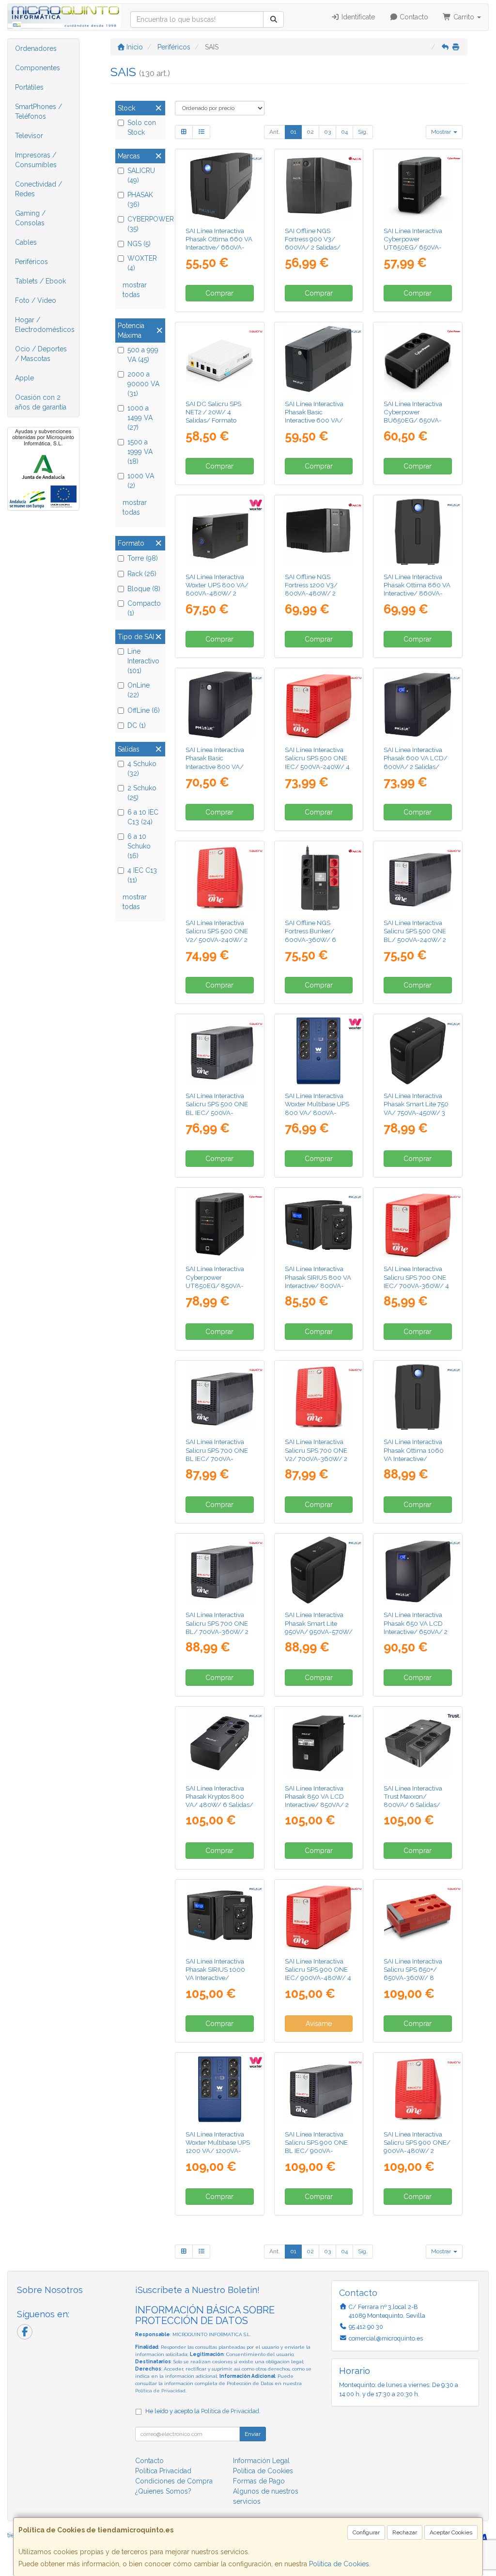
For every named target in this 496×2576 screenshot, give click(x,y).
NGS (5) (139, 244)
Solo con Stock (142, 127)
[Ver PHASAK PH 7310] (220, 1916)
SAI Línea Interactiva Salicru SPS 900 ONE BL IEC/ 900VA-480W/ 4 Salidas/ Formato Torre (316, 2151)
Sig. (363, 132)
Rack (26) (142, 574)
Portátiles (29, 87)
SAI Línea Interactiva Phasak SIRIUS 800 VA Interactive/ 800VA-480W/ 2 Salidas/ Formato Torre (318, 1285)
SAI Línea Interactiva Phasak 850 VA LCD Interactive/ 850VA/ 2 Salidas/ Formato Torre (319, 1801)
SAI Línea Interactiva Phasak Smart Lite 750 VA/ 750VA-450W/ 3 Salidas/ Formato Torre (418, 1108)
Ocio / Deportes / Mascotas (41, 354)
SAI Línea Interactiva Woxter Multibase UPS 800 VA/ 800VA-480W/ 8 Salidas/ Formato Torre (317, 1112)
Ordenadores (36, 48)
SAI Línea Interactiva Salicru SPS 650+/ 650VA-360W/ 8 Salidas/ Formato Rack (417, 1974)
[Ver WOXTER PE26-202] (220, 2089)
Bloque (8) (144, 589)
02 (310, 132)
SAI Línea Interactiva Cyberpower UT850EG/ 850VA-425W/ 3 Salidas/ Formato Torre (215, 1285)
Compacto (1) (144, 608)
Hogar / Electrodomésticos (45, 325)
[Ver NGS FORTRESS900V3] (318, 186)
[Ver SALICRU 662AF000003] (418, 2089)
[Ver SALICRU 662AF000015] (318, 1916)
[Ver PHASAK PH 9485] (318, 1743)
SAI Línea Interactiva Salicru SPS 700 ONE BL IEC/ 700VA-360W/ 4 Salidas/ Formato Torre (217, 1458)
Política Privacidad (163, 2471)
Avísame (319, 2024)
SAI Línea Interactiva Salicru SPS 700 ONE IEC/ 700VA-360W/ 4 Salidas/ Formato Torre (418, 1281)
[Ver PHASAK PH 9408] (220, 705)
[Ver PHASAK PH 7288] (418, 532)
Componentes (38, 68)
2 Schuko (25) (142, 793)
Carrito (464, 17)
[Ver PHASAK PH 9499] (318, 1570)
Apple (24, 378)
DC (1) (137, 725)
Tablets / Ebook (40, 281)
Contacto (413, 17)
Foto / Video (36, 300)
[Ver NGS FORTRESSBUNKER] (318, 878)
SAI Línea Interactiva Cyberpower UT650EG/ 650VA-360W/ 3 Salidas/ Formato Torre (413, 247)
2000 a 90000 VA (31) (143, 384)
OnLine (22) (139, 690)
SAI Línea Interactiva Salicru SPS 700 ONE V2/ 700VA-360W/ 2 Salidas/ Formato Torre (319, 1454)
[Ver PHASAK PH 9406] (318, 359)
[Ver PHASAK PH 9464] (418, 705)
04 (344, 132)
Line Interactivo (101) (143, 661)
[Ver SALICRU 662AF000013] (318, 705)
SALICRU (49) (141, 175)
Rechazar (405, 2532)
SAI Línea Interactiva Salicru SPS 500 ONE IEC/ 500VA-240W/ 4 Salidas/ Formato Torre (319, 762)
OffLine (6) (144, 710)
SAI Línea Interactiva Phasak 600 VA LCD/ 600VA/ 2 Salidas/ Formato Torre (416, 762)
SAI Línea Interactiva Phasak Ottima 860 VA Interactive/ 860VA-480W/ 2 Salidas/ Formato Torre (417, 593)
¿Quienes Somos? (163, 2491)
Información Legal (261, 2461)
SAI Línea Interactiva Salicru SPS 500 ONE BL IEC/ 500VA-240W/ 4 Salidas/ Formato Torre (217, 1112)
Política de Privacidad (160, 2391)
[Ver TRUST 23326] (418, 1743)
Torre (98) (143, 558)
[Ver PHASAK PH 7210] (418, 1397)
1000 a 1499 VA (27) (140, 418)
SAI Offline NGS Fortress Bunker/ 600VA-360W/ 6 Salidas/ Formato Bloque (310, 939)
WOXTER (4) (142, 263)
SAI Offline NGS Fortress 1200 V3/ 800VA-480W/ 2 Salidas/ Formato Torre (319, 589)
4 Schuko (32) (142, 769)
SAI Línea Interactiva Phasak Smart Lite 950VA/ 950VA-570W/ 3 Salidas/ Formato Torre (319, 1631)
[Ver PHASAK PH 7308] (318, 1224)
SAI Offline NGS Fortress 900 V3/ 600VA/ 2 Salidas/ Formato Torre (313, 243)
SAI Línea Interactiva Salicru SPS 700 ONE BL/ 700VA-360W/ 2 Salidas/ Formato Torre (219, 1627)
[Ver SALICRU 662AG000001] (418, 878)
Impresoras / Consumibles (36, 160)
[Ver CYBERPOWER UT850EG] (220, 1224)
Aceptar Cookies (451, 2532)
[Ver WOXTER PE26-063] (220, 532)
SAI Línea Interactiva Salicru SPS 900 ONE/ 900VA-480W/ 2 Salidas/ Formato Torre (418, 2147)
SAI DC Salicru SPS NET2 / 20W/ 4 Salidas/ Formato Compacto (213, 416)
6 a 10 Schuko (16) (139, 846)
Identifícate (357, 17)
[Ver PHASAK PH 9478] (220, 1743)
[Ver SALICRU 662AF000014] (418, 1224)
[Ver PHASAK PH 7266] (220, 186)
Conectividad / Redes (39, 189)
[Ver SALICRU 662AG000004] (220, 1570)
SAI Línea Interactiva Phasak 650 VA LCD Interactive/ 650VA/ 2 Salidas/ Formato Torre (418, 1627)
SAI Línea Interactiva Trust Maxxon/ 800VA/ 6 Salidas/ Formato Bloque (413, 1801)
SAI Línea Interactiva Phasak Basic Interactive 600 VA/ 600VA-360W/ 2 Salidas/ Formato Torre (319, 420)
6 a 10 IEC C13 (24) (143, 817)
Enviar (253, 2434)
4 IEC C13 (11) (142, 875)
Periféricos (31, 262)
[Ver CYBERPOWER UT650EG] (418, 186)
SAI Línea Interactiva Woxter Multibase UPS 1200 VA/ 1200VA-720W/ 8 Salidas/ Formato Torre (218, 2151)
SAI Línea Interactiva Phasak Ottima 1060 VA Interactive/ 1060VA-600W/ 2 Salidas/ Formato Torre (418, 1458)
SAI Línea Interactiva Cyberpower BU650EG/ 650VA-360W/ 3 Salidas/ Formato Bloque (413, 420)
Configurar (366, 2532)
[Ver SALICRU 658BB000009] (220, 359)
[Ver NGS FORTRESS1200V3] (318, 532)
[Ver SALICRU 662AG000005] (220, 1397)
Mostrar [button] (442, 132)
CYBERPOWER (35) (145, 224)
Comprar (219, 293)
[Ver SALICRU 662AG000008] (318, 2089)
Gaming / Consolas (30, 218)
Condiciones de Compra (174, 2481)
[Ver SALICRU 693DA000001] (418, 1916)
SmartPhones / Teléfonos (39, 111)
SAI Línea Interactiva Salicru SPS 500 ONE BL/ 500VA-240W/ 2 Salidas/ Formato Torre (418, 935)
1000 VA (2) (141, 481)
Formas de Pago (259, 2481)
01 (293, 132)
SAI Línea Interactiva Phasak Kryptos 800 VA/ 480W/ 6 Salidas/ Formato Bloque (219, 1801)
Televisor (29, 136)
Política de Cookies (339, 2564)
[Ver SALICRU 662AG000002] (220, 1051)
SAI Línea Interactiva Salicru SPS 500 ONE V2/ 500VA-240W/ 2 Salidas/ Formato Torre (219, 935)
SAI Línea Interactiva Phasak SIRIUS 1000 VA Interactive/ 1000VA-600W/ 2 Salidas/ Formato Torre (219, 1978)
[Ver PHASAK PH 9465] (418, 1570)
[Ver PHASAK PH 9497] (418, 1051)
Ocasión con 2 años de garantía (41, 402)
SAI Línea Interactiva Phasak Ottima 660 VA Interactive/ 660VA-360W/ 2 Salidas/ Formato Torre (219, 247)
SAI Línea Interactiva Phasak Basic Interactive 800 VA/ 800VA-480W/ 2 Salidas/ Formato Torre (219, 766)
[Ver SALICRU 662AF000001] (220, 878)
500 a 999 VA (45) (143, 355)
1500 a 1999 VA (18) (140, 452)
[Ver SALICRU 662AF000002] (318, 1397)
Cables (26, 242)
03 (327, 132)
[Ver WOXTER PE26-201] (318, 1051)
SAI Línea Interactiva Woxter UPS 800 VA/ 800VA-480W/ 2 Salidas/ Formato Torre (219, 589)
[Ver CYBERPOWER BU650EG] (418, 359)
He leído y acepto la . (203, 2411)
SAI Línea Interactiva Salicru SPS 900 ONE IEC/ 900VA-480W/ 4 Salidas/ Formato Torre (319, 1974)
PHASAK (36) (140, 200)
